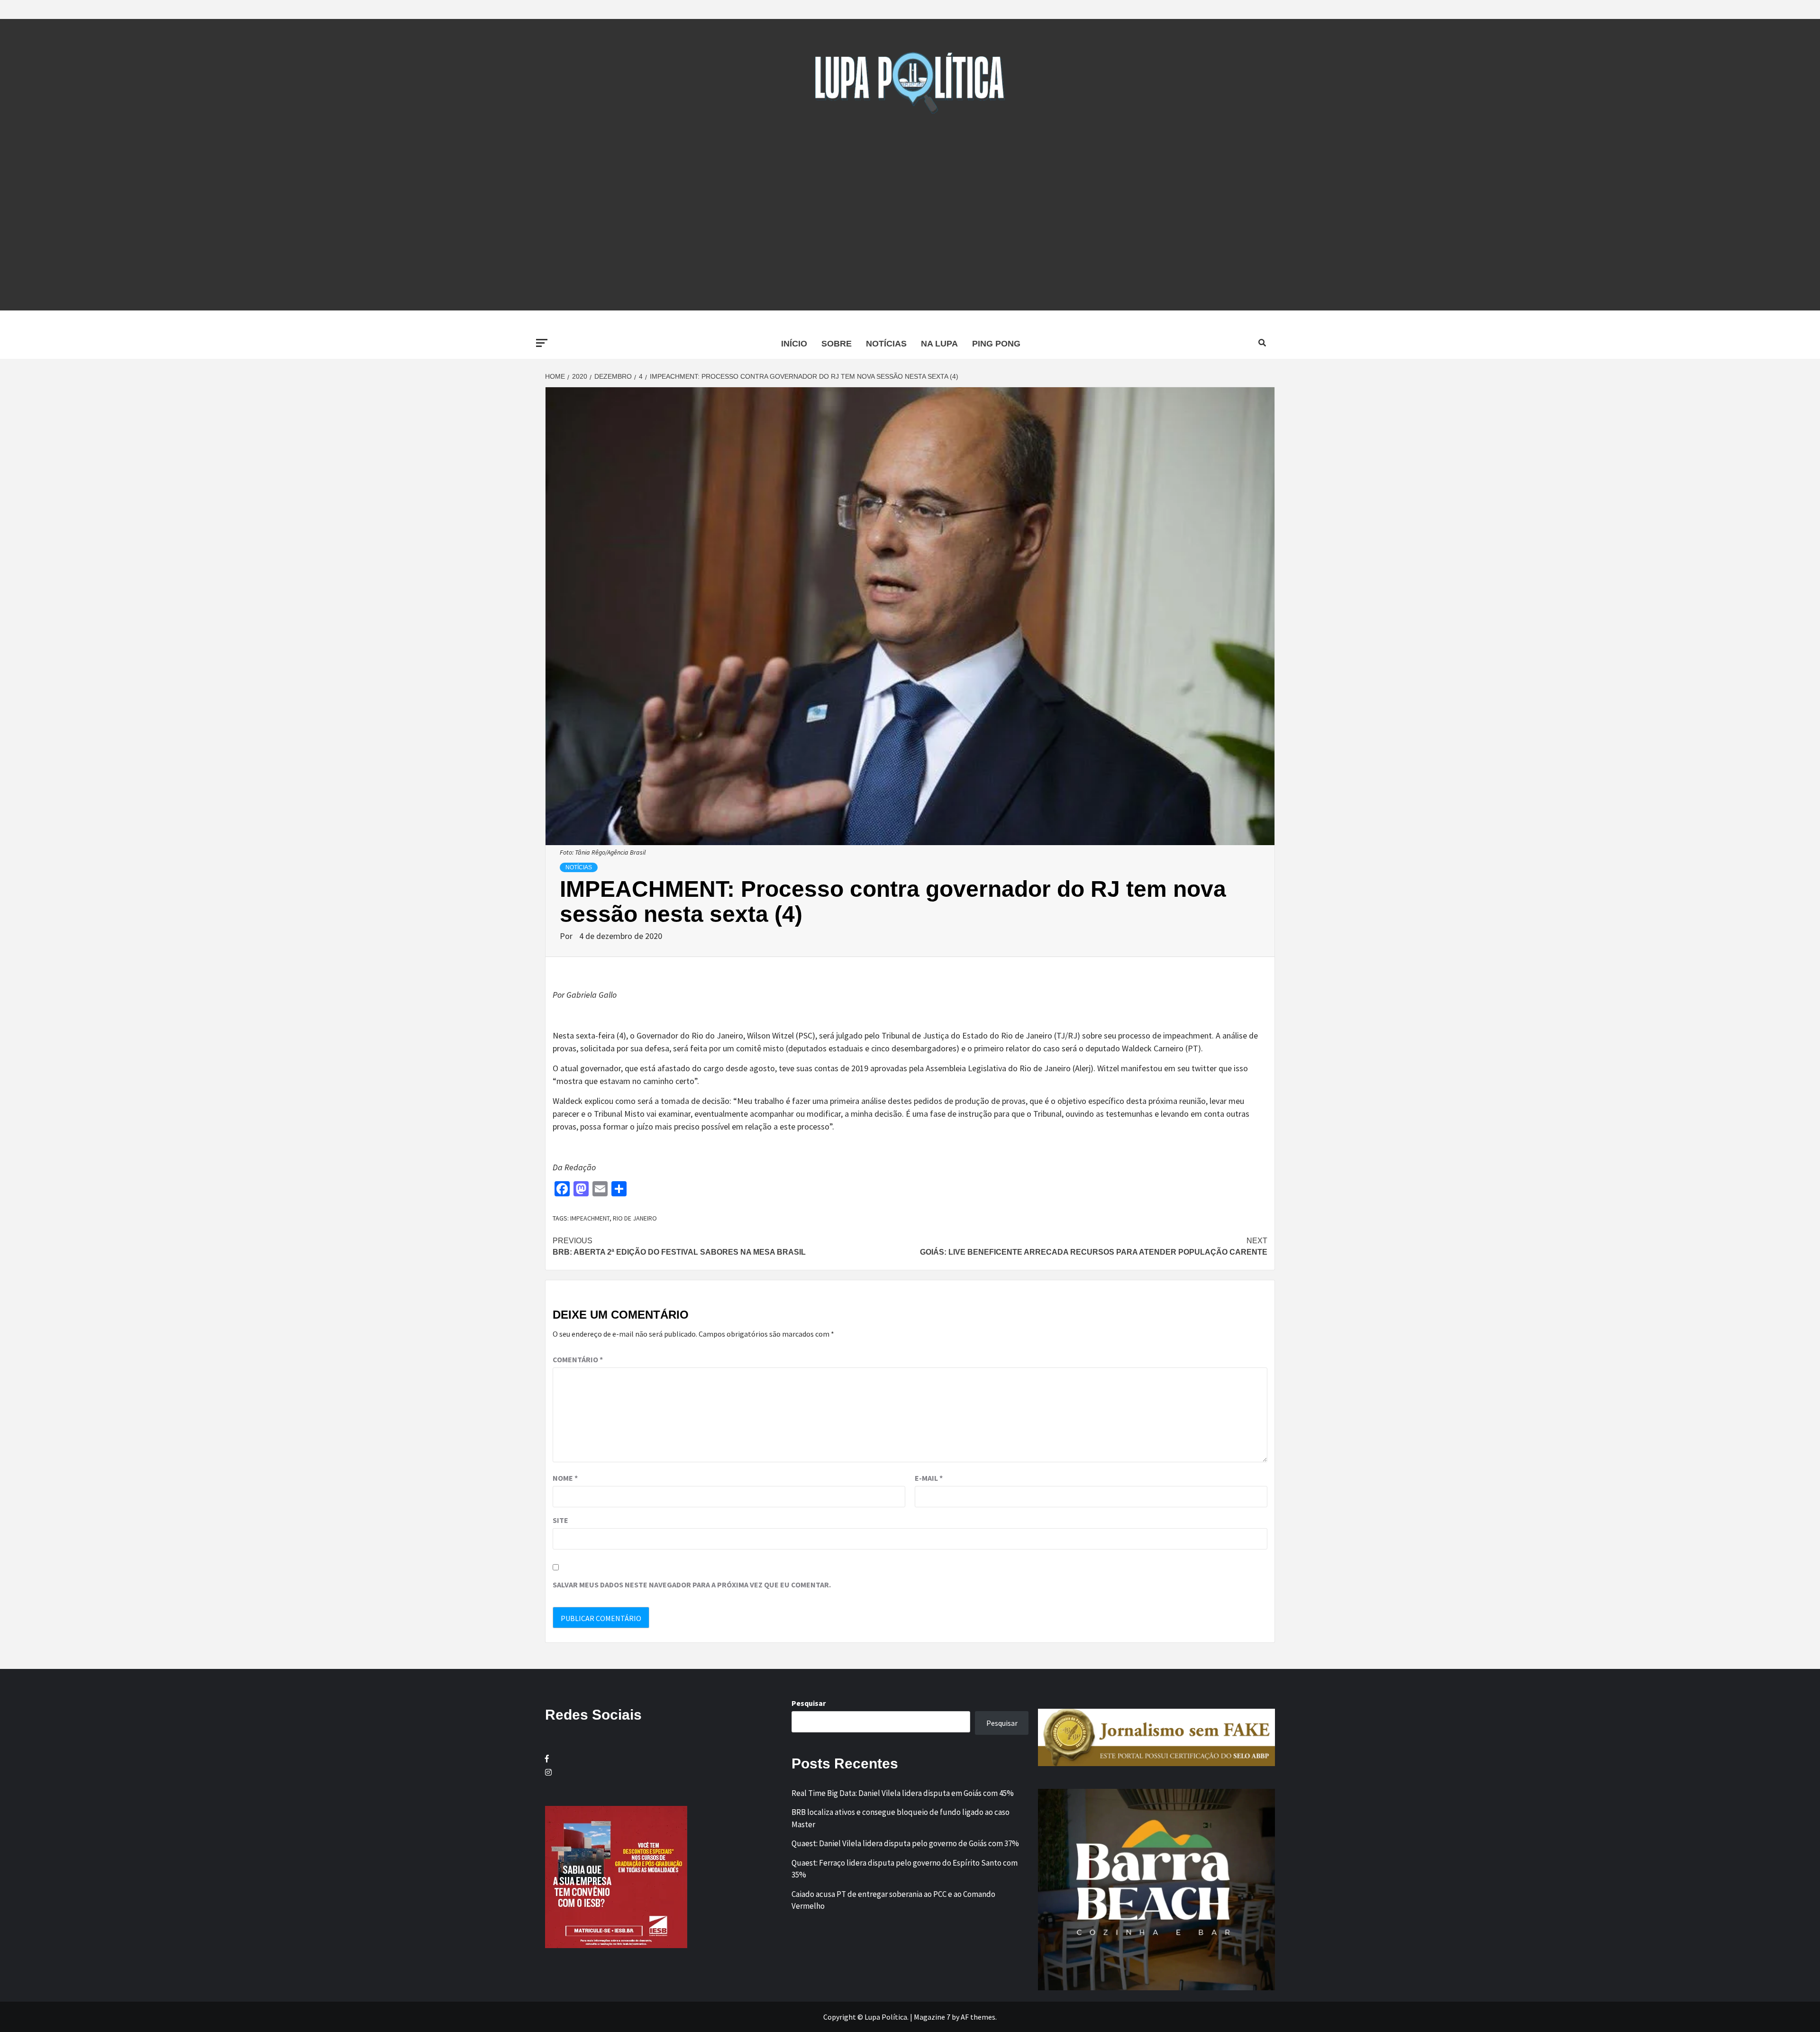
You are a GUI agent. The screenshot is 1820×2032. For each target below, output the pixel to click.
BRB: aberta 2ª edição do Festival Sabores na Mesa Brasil (679, 1246)
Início (794, 344)
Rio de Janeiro (635, 1218)
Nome (565, 1478)
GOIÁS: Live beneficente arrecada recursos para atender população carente (1094, 1246)
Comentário (578, 1359)
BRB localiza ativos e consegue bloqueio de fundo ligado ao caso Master (901, 1818)
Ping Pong (996, 344)
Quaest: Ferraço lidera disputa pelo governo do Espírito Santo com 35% (905, 1869)
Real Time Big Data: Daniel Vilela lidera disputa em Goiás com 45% (903, 1793)
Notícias (886, 344)
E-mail (929, 1478)
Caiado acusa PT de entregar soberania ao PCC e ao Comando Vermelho (893, 1900)
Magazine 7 (932, 2017)
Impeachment (590, 1218)
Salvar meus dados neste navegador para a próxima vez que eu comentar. (692, 1585)
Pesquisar (809, 1703)
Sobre (837, 344)
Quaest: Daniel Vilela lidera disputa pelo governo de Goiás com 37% (905, 1843)
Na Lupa (939, 344)
